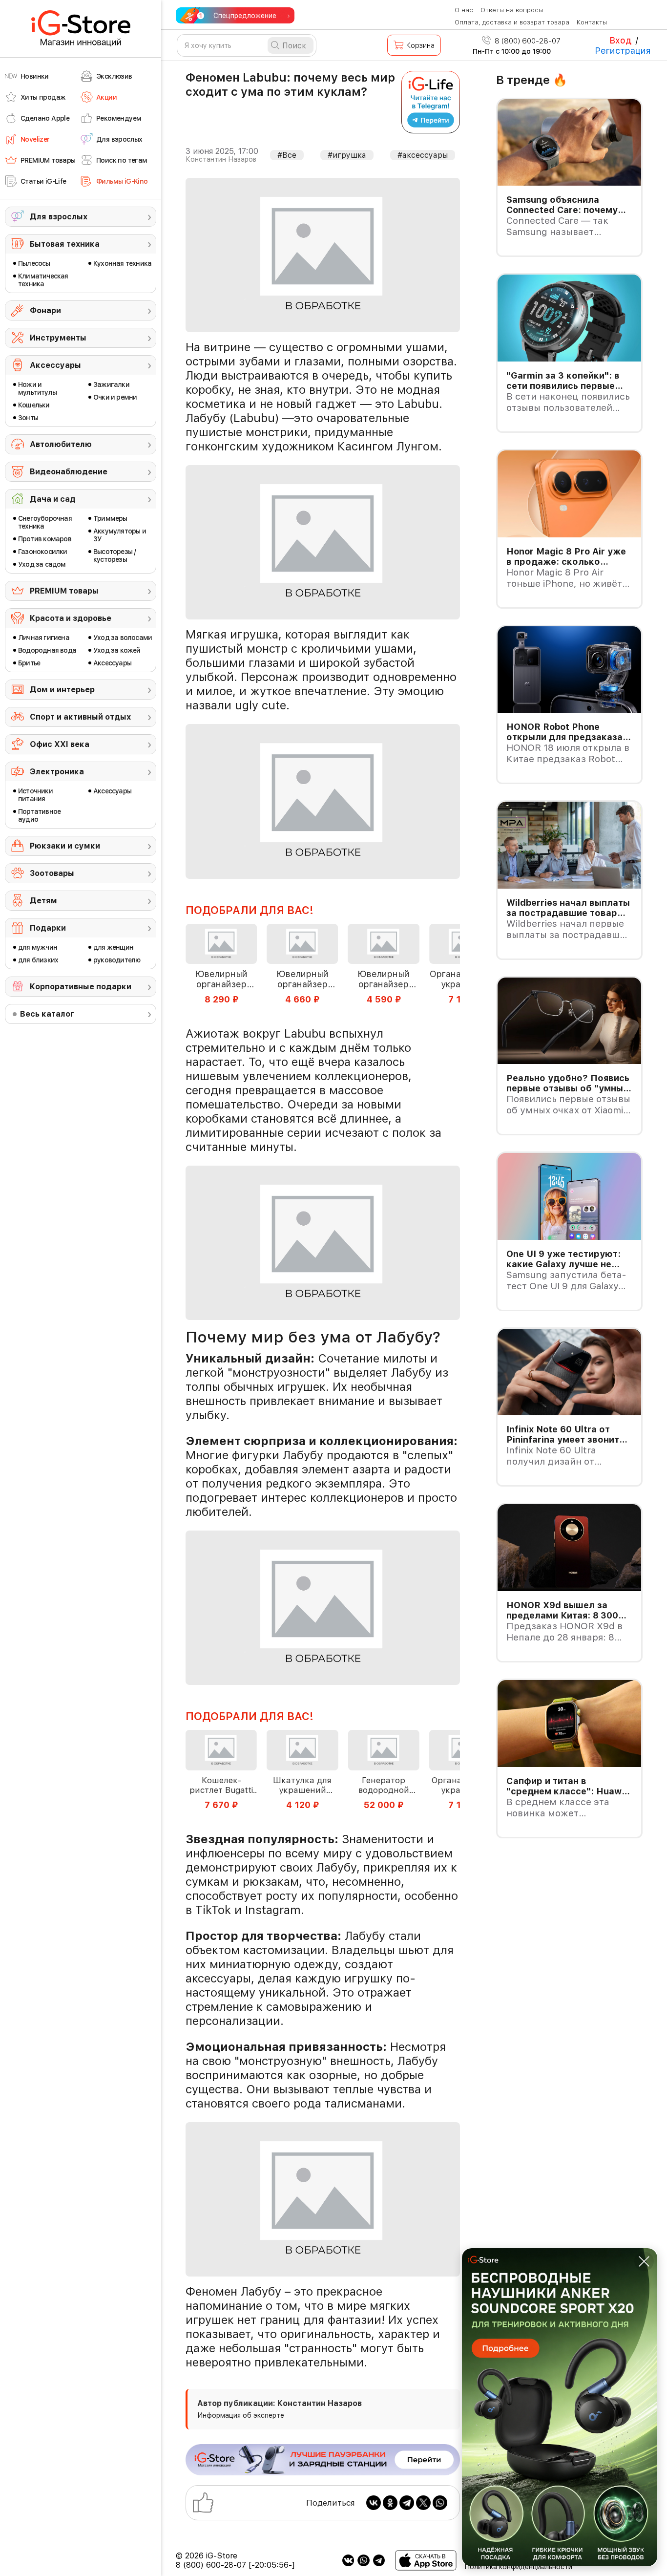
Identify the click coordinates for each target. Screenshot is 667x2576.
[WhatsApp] (440, 2503)
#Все (287, 155)
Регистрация (623, 51)
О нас (464, 10)
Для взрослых (59, 217)
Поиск (294, 46)
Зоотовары (52, 873)
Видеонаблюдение (69, 472)
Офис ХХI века (60, 744)
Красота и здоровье (71, 618)
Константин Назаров (221, 159)
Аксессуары (55, 365)
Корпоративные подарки (81, 987)
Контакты (592, 22)
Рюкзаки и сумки (65, 846)
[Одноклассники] (390, 2503)
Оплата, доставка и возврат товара (512, 22)
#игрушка (347, 155)
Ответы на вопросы (512, 10)
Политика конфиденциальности (518, 2567)
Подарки (48, 928)
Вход (620, 40)
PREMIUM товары (64, 591)
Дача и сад (53, 499)
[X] (423, 2503)
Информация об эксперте (241, 2415)
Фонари (45, 310)
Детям (43, 901)
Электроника (57, 772)
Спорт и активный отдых (80, 717)
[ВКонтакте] (374, 2503)
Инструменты (58, 338)
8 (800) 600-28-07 (527, 41)
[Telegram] (407, 2503)
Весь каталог (47, 1014)
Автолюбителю (61, 444)
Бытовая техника (65, 244)
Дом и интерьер (62, 690)
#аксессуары (423, 155)
